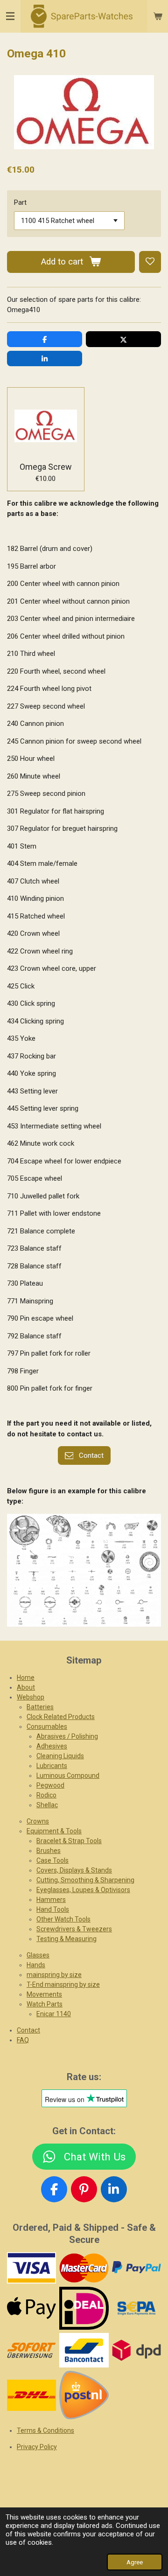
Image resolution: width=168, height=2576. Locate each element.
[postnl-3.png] (84, 2395)
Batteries (40, 1707)
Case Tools (52, 1860)
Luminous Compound (68, 1775)
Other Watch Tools (63, 1919)
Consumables (47, 1727)
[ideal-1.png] (84, 2308)
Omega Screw (46, 467)
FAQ (23, 2040)
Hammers (51, 1900)
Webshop (31, 1697)
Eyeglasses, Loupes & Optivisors (83, 1890)
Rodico (46, 1795)
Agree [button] (135, 2562)
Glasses (38, 1955)
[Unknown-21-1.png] (84, 2350)
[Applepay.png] (32, 2308)
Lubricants (52, 1766)
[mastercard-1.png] (84, 2268)
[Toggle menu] (10, 16)
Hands (36, 1965)
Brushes (49, 1851)
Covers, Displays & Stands (74, 1870)
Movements (44, 1994)
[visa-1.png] (32, 2268)
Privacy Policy (37, 2447)
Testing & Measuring (66, 1939)
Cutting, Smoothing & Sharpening (85, 1880)
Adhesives (52, 1746)
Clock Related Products (61, 1717)
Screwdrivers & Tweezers (74, 1929)
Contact (28, 2030)
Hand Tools (53, 1909)
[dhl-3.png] (32, 2395)
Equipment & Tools (54, 1831)
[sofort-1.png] (32, 2350)
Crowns (38, 1821)
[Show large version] (84, 1570)
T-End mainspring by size (63, 1984)
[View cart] (158, 16)
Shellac (47, 1805)
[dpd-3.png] (136, 2350)
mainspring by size (54, 1975)
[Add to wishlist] (150, 262)
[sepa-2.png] (136, 2308)
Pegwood (50, 1785)
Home (26, 1678)
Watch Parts (45, 2004)
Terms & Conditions (45, 2430)
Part (20, 202)
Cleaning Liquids (60, 1756)
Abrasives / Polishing (67, 1736)
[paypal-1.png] (136, 2268)
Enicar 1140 (54, 2014)
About (26, 1687)
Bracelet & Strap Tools (69, 1841)
